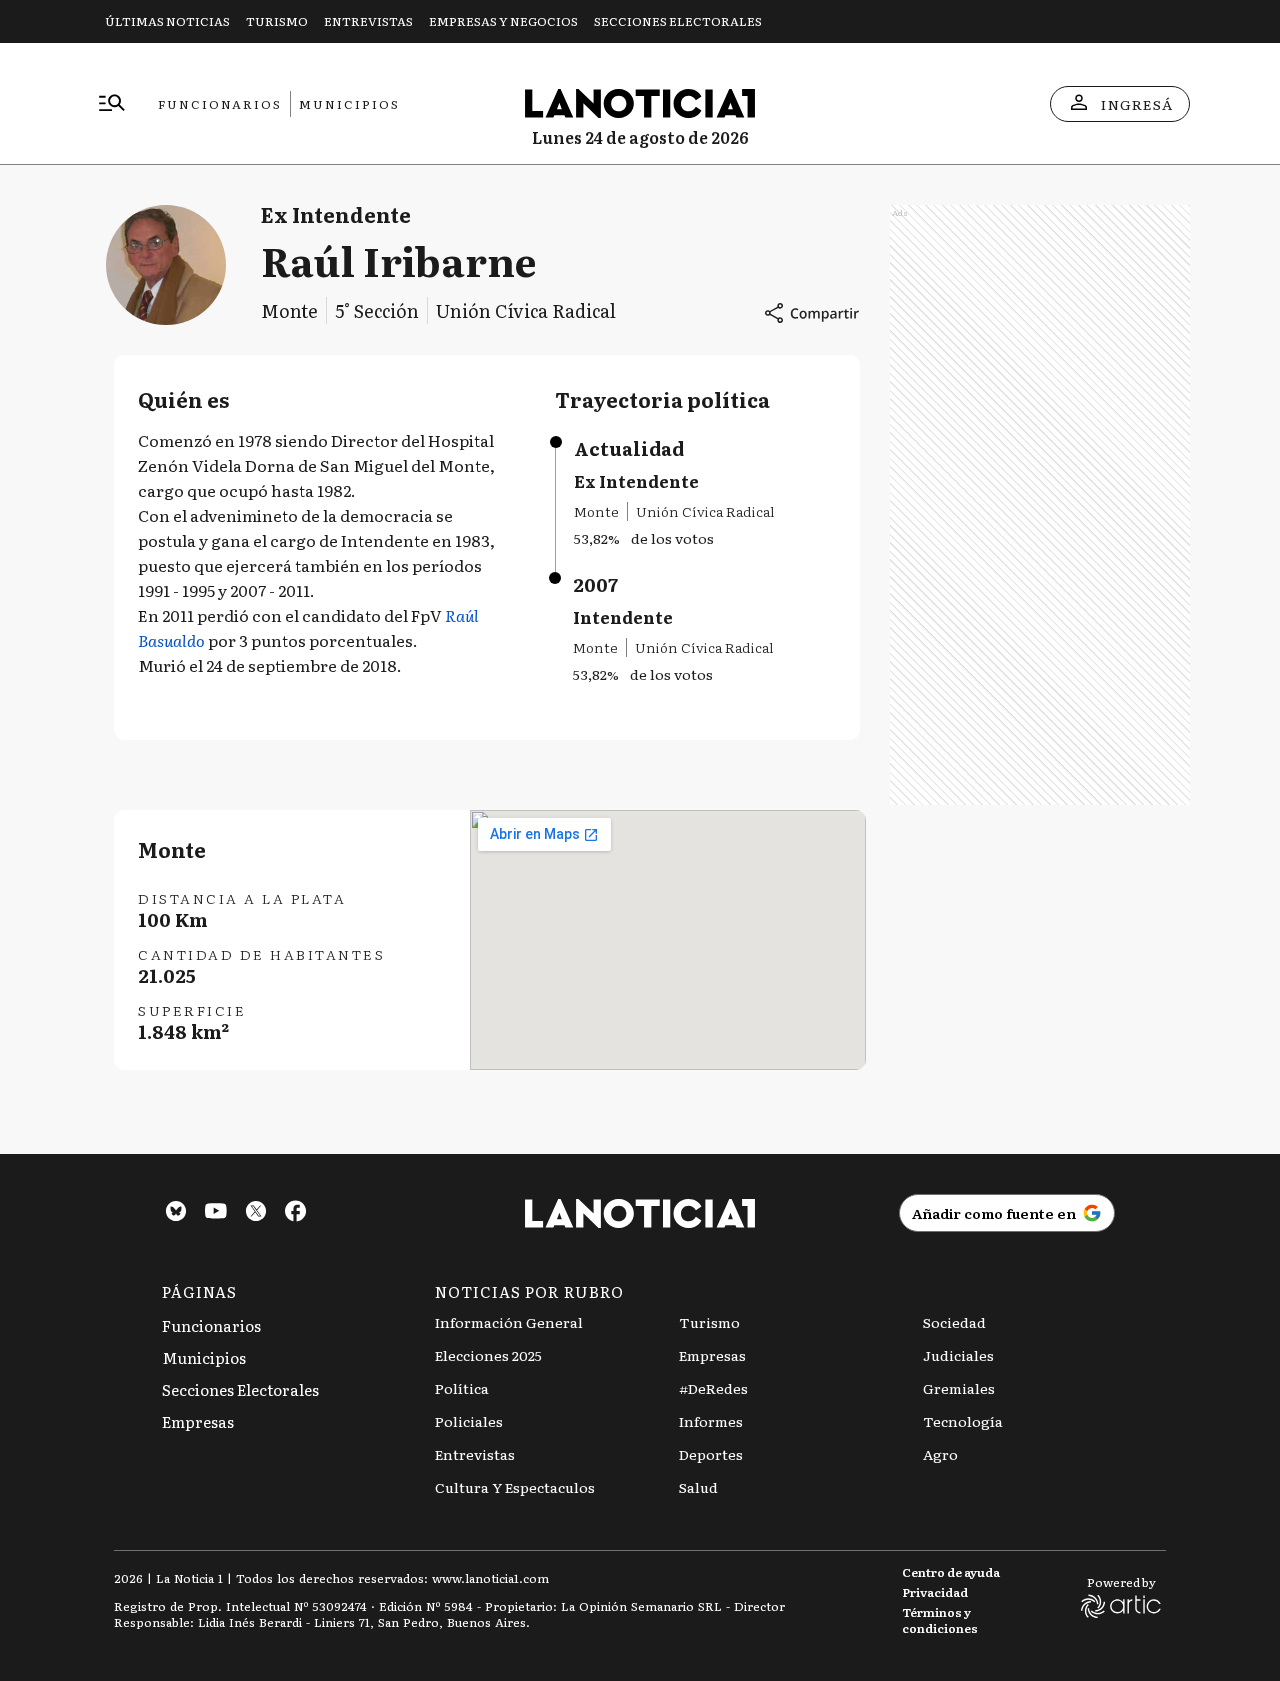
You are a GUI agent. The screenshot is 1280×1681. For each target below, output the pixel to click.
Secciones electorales (678, 21)
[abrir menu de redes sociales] (811, 313)
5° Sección (377, 310)
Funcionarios (220, 104)
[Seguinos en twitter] (256, 1213)
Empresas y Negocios (503, 21)
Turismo (277, 21)
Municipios (349, 104)
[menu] (112, 104)
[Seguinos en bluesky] (176, 1213)
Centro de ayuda (951, 1572)
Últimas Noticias (167, 21)
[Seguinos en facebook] (296, 1213)
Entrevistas (368, 21)
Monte (289, 310)
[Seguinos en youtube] (216, 1213)
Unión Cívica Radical (526, 310)
